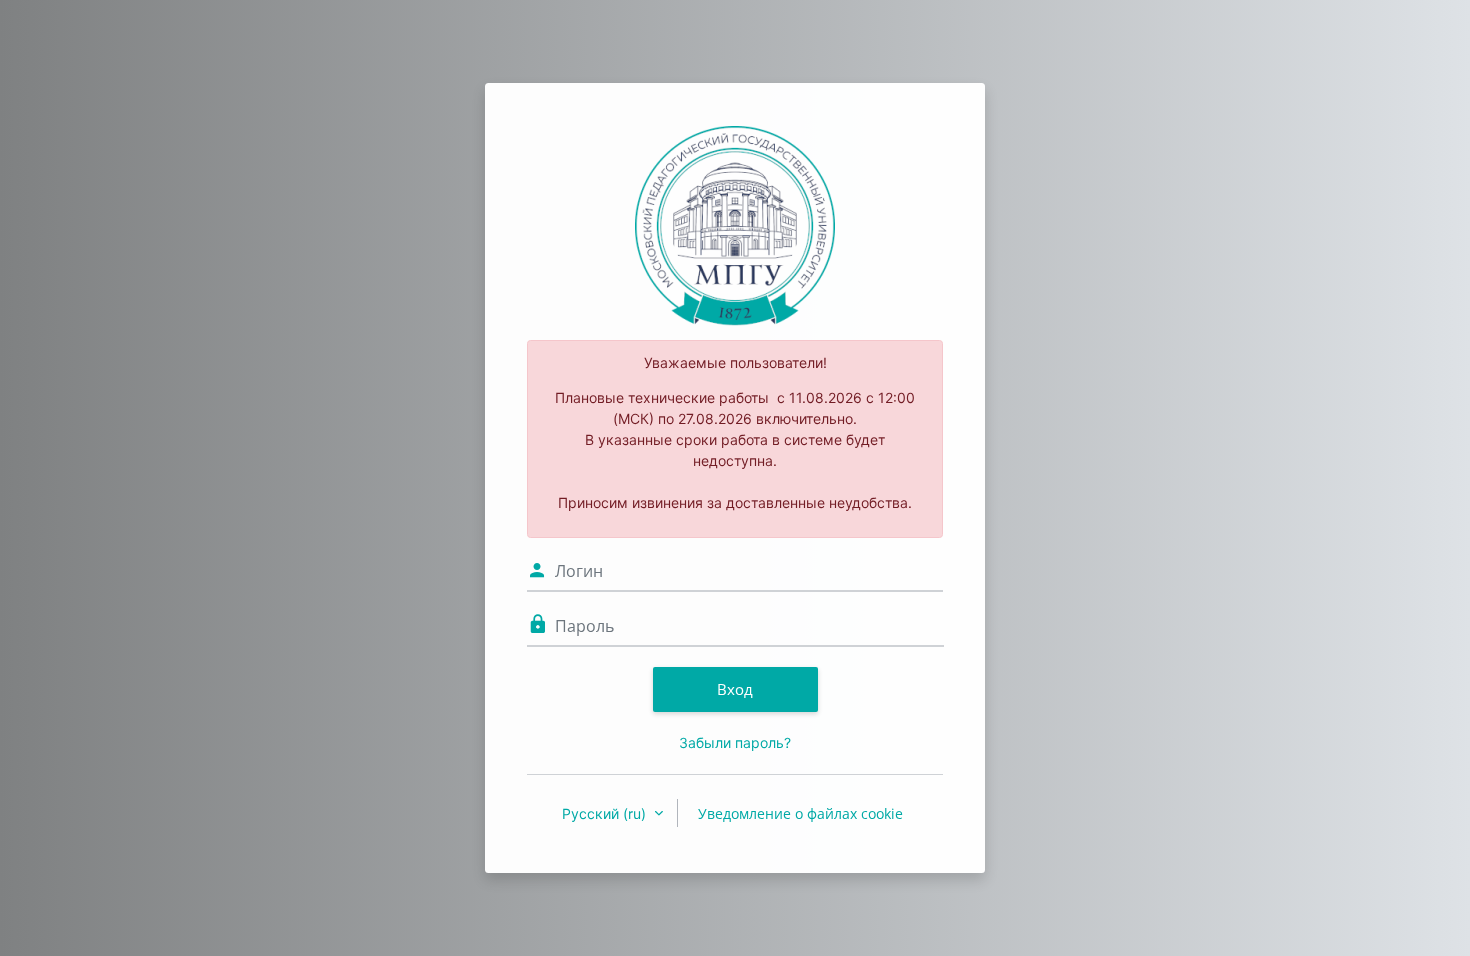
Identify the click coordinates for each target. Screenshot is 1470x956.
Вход (735, 689)
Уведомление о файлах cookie (800, 813)
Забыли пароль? (735, 742)
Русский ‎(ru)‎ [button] (606, 813)
